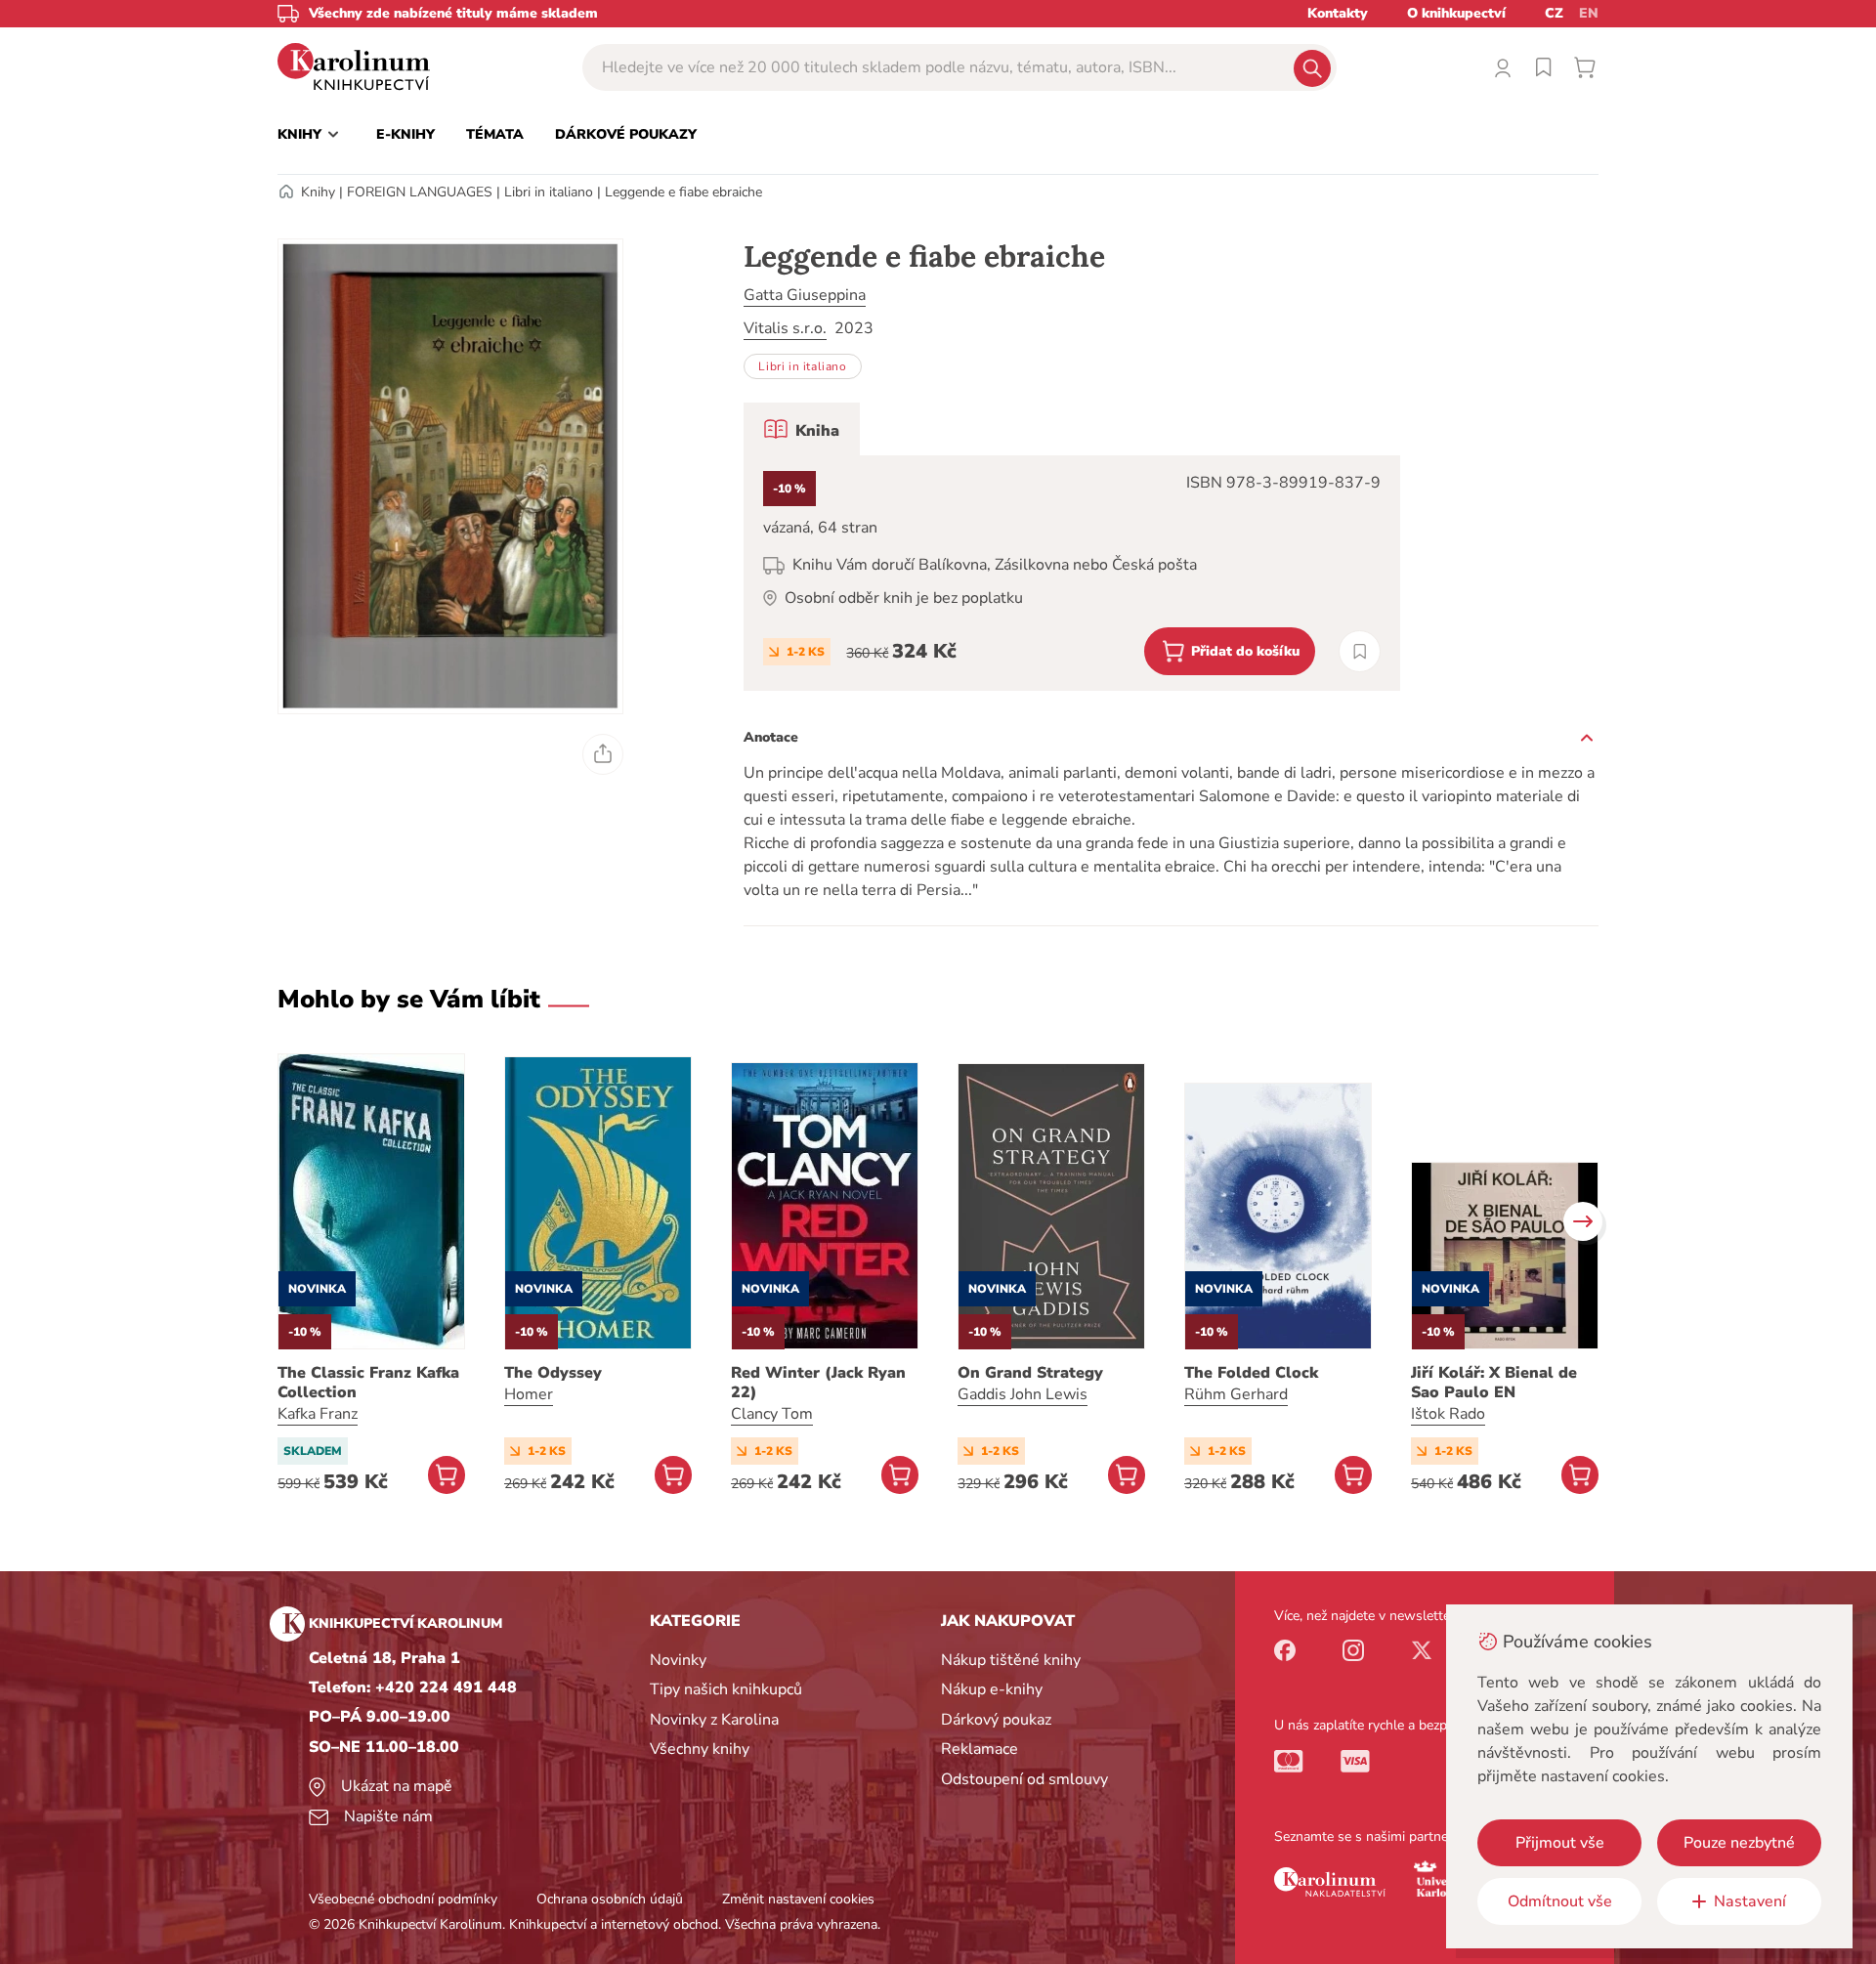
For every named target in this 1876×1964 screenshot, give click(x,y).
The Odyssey (553, 1373)
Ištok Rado (1448, 1414)
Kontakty (1338, 13)
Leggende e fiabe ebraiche (683, 192)
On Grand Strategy (1030, 1373)
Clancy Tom (772, 1414)
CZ (1554, 13)
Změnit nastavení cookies (798, 1899)
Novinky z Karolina (714, 1720)
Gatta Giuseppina (805, 295)
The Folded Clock (1251, 1373)
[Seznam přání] (1544, 67)
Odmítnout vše (1560, 1901)
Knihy (318, 192)
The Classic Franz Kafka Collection (368, 1383)
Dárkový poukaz (996, 1720)
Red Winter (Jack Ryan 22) (818, 1383)
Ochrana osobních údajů (610, 1899)
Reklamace (980, 1749)
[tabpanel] (1072, 573)
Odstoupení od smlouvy (1024, 1779)
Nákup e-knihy (992, 1689)
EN (1589, 13)
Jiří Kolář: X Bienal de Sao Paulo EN (1494, 1383)
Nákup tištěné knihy (1011, 1660)
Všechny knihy (700, 1749)
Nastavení (1750, 1901)
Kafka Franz (318, 1414)
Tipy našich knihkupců (726, 1689)
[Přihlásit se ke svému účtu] (1503, 67)
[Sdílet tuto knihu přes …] (603, 754)
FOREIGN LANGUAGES (420, 192)
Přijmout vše (1560, 1843)
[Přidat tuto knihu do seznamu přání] (1360, 651)
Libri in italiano (549, 192)
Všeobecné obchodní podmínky (403, 1899)
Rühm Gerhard (1236, 1394)
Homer (529, 1394)
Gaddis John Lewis (1023, 1394)
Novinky (678, 1660)
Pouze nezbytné (1739, 1843)
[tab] (802, 429)
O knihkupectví (1456, 13)
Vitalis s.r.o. (785, 328)
